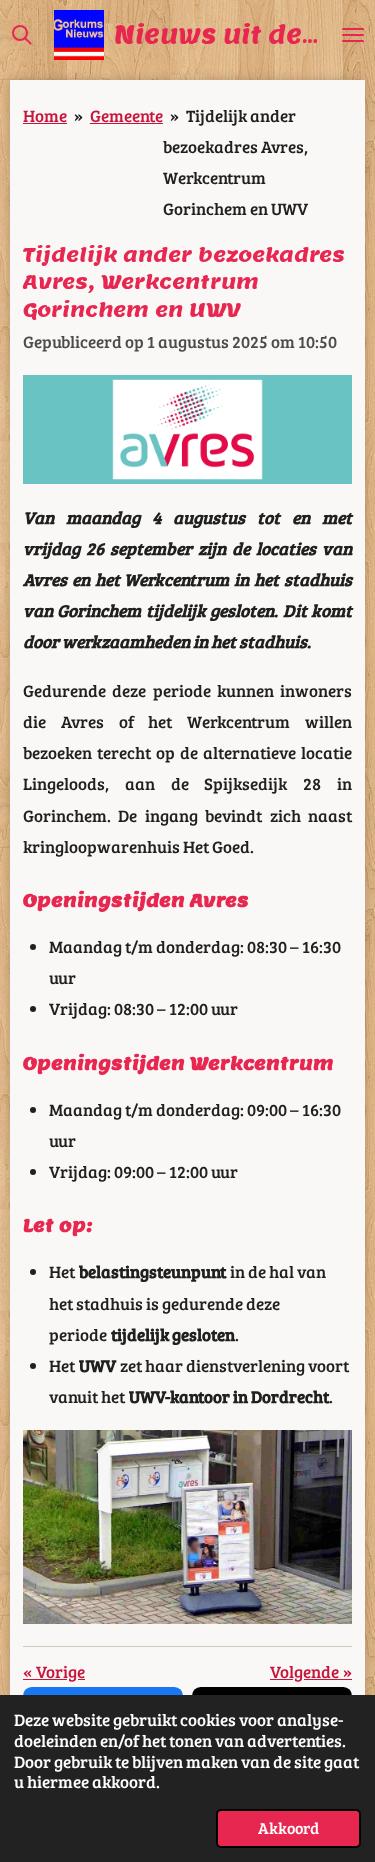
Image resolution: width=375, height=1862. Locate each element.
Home (45, 115)
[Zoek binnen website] (22, 35)
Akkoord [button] (288, 1827)
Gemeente (126, 115)
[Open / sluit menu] (353, 35)
